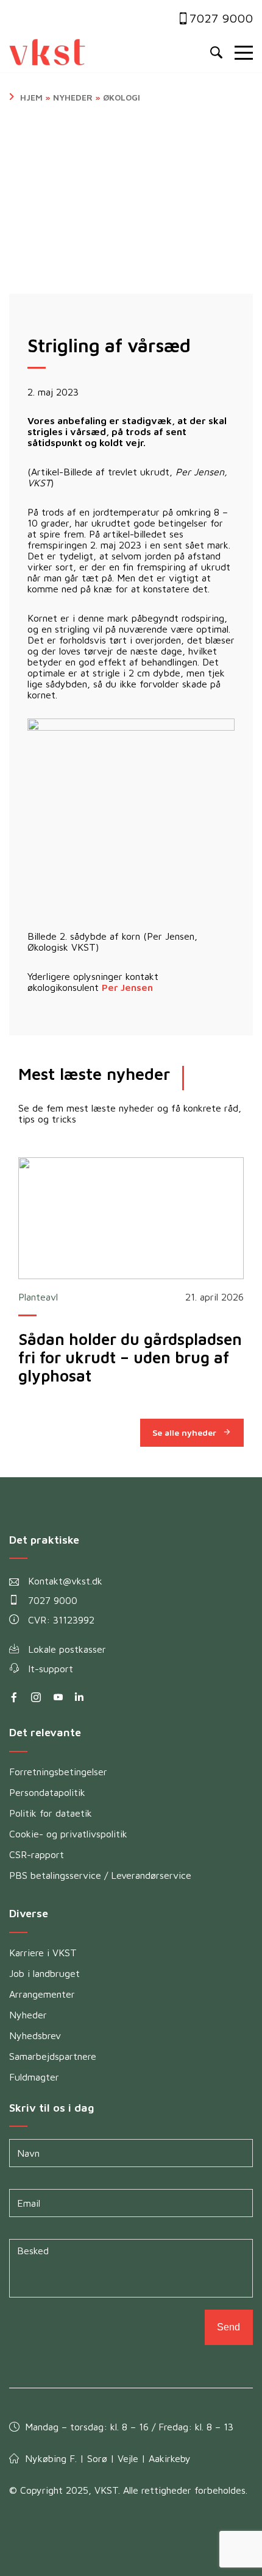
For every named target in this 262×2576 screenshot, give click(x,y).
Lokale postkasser (67, 1649)
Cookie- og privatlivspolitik (68, 1834)
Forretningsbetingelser (58, 1772)
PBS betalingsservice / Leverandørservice (100, 1875)
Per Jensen (127, 987)
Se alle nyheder (184, 1432)
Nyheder (73, 97)
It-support (51, 1669)
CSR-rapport (37, 1854)
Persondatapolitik (47, 1792)
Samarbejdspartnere (53, 2056)
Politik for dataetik (51, 1813)
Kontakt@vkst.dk (65, 1581)
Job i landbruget (44, 1973)
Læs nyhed (131, 1218)
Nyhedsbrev (35, 2035)
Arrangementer (42, 1994)
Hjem (31, 97)
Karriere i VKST (43, 1953)
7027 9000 (221, 18)
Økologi (122, 97)
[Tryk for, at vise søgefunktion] (216, 53)
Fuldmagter (34, 2077)
